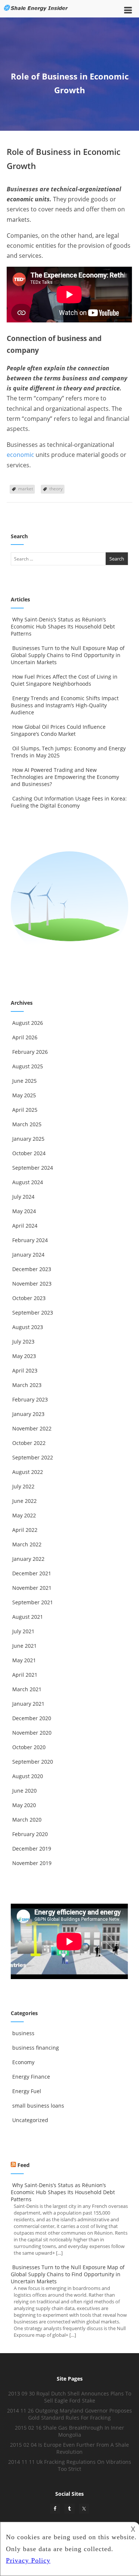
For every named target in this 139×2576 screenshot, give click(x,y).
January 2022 (28, 1559)
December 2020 (32, 1718)
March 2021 (27, 1689)
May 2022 (24, 1515)
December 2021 (32, 1573)
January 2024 (28, 1255)
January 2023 (28, 1414)
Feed (24, 2165)
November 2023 (32, 1284)
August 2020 (28, 1776)
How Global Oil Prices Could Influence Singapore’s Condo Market (58, 730)
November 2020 (32, 1733)
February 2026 (30, 1052)
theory (56, 489)
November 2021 (32, 1588)
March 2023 (27, 1385)
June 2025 (24, 1081)
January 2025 (28, 1139)
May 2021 (24, 1660)
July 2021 (23, 1631)
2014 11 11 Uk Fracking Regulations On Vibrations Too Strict (70, 2465)
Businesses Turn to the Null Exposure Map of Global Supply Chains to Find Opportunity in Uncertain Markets (68, 655)
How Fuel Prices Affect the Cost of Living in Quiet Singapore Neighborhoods (64, 680)
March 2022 (27, 1544)
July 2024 (23, 1197)
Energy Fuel (27, 2091)
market (26, 489)
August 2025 (28, 1066)
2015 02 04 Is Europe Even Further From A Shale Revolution (69, 2448)
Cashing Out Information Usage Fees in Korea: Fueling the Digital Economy (69, 802)
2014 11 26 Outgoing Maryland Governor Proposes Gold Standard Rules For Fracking (69, 2414)
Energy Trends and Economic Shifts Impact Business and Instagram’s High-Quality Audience (65, 705)
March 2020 (27, 1820)
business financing (36, 2048)
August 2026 (28, 1023)
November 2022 (32, 1428)
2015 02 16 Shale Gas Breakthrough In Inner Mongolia (69, 2431)
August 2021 (28, 1617)
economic (20, 455)
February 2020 (30, 1834)
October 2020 (29, 1747)
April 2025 (25, 1110)
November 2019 (32, 1863)
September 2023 (33, 1313)
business (23, 2033)
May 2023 (24, 1356)
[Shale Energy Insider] (36, 13)
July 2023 (23, 1341)
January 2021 (28, 1704)
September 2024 (33, 1168)
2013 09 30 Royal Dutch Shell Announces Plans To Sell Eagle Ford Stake (70, 2397)
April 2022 (25, 1530)
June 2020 (24, 1791)
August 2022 (28, 1472)
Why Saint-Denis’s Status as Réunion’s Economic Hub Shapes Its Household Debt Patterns (63, 626)
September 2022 (33, 1457)
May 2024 (24, 1211)
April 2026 (25, 1037)
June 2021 (24, 1646)
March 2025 (27, 1124)
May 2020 (24, 1805)
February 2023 (30, 1399)
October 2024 (29, 1153)
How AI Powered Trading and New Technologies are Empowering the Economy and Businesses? (65, 777)
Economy (23, 2062)
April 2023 (25, 1370)
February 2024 (30, 1240)
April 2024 (25, 1226)
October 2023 (29, 1298)
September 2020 (33, 1762)
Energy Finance (31, 2077)
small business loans (38, 2106)
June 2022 (24, 1501)
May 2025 (24, 1095)
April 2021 (25, 1675)
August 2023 (28, 1327)
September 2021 (33, 1602)
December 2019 (32, 1849)
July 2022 (23, 1486)
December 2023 (32, 1269)
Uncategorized (30, 2120)
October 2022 (29, 1443)
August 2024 (28, 1182)
